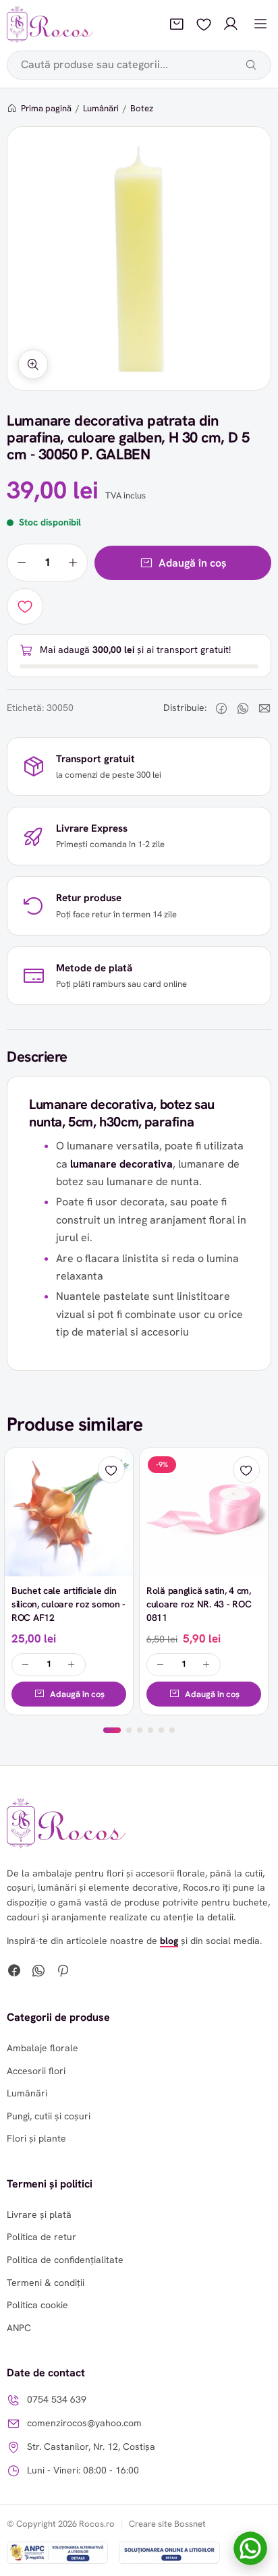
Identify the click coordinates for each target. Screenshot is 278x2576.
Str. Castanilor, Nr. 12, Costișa (91, 2446)
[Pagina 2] (129, 1730)
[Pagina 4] (150, 1730)
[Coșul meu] (177, 24)
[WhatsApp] (38, 1972)
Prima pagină (46, 108)
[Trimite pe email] (265, 708)
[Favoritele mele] (204, 24)
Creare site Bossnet (167, 2524)
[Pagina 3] (140, 1730)
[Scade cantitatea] (22, 563)
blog (169, 1941)
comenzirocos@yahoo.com (84, 2423)
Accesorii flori (36, 2071)
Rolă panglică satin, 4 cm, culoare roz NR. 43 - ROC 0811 (199, 1604)
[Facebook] (14, 1972)
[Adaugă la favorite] (25, 606)
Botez (142, 108)
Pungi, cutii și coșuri (49, 2116)
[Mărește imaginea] (33, 364)
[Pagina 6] (172, 1730)
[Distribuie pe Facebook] (221, 708)
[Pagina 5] (161, 1730)
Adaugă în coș (193, 563)
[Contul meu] (231, 24)
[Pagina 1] (112, 1730)
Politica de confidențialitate (65, 2260)
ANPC (19, 2328)
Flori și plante (36, 2138)
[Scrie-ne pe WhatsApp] (250, 2548)
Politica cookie (37, 2305)
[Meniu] (260, 24)
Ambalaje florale (43, 2048)
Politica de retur (41, 2237)
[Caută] (251, 65)
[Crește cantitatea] (73, 563)
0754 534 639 (57, 2399)
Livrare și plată (39, 2214)
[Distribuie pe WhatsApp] (243, 708)
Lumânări (101, 108)
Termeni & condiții (46, 2283)
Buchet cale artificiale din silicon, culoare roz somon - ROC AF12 (68, 1604)
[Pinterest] (63, 1972)
